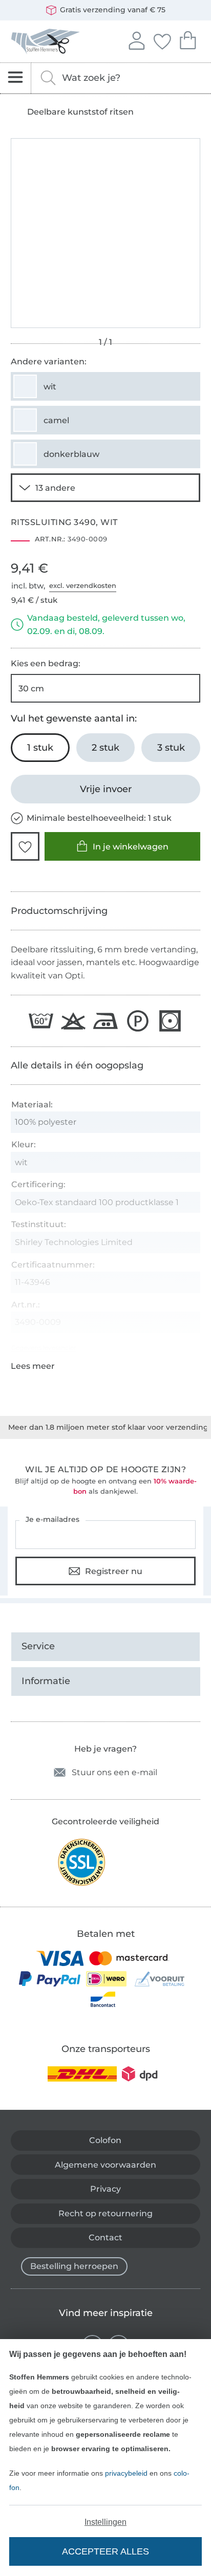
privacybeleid (126, 2473)
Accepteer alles (105, 2551)
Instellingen (105, 2522)
